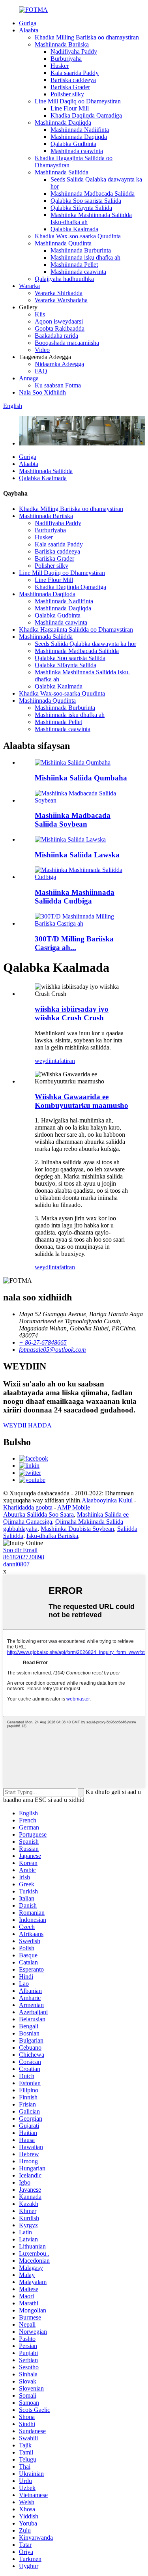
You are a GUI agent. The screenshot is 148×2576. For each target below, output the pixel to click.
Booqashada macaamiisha (67, 343)
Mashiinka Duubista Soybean (77, 1529)
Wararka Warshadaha (61, 300)
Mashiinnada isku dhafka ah (85, 257)
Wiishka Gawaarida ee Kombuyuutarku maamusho (81, 1101)
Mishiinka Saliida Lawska (77, 855)
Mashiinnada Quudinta (63, 243)
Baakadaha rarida (56, 336)
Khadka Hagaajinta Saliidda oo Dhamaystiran (76, 630)
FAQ (41, 371)
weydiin (45, 1061)
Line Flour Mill (70, 108)
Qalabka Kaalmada (74, 229)
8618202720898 (24, 1557)
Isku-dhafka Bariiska (52, 1536)
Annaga (29, 378)
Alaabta (29, 30)
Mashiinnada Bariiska (62, 44)
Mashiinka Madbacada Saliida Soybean (73, 820)
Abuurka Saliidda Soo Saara (38, 1514)
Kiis (40, 314)
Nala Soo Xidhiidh (42, 392)
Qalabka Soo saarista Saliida (86, 201)
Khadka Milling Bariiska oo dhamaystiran (87, 37)
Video (42, 350)
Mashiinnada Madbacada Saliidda (93, 194)
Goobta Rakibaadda (60, 328)
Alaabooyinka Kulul (107, 1500)
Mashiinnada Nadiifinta (80, 130)
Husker (60, 66)
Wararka (29, 286)
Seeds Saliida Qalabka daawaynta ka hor (85, 644)
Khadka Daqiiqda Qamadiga (86, 115)
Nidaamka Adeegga (59, 364)
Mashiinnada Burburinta (81, 250)
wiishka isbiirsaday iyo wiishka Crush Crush (72, 1013)
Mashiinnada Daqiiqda (63, 123)
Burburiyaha (66, 59)
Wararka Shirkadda (59, 293)
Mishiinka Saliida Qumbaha (81, 778)
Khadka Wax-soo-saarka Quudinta (78, 236)
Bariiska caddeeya (73, 80)
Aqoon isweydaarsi (59, 321)
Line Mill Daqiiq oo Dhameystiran (78, 101)
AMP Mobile (74, 1507)
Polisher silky (67, 94)
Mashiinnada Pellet (74, 265)
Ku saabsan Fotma (58, 385)
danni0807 (16, 1564)
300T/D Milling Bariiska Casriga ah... (74, 943)
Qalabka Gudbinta (73, 144)
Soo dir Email (20, 1550)
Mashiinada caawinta (77, 151)
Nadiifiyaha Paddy (74, 51)
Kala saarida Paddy (75, 73)
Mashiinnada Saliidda (62, 172)
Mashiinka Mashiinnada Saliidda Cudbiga (75, 897)
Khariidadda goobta (28, 1507)
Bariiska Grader (70, 87)
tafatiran (65, 1061)
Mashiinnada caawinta (78, 272)
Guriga (28, 23)
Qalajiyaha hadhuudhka (64, 279)
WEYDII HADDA (27, 1425)
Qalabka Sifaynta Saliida (81, 208)
